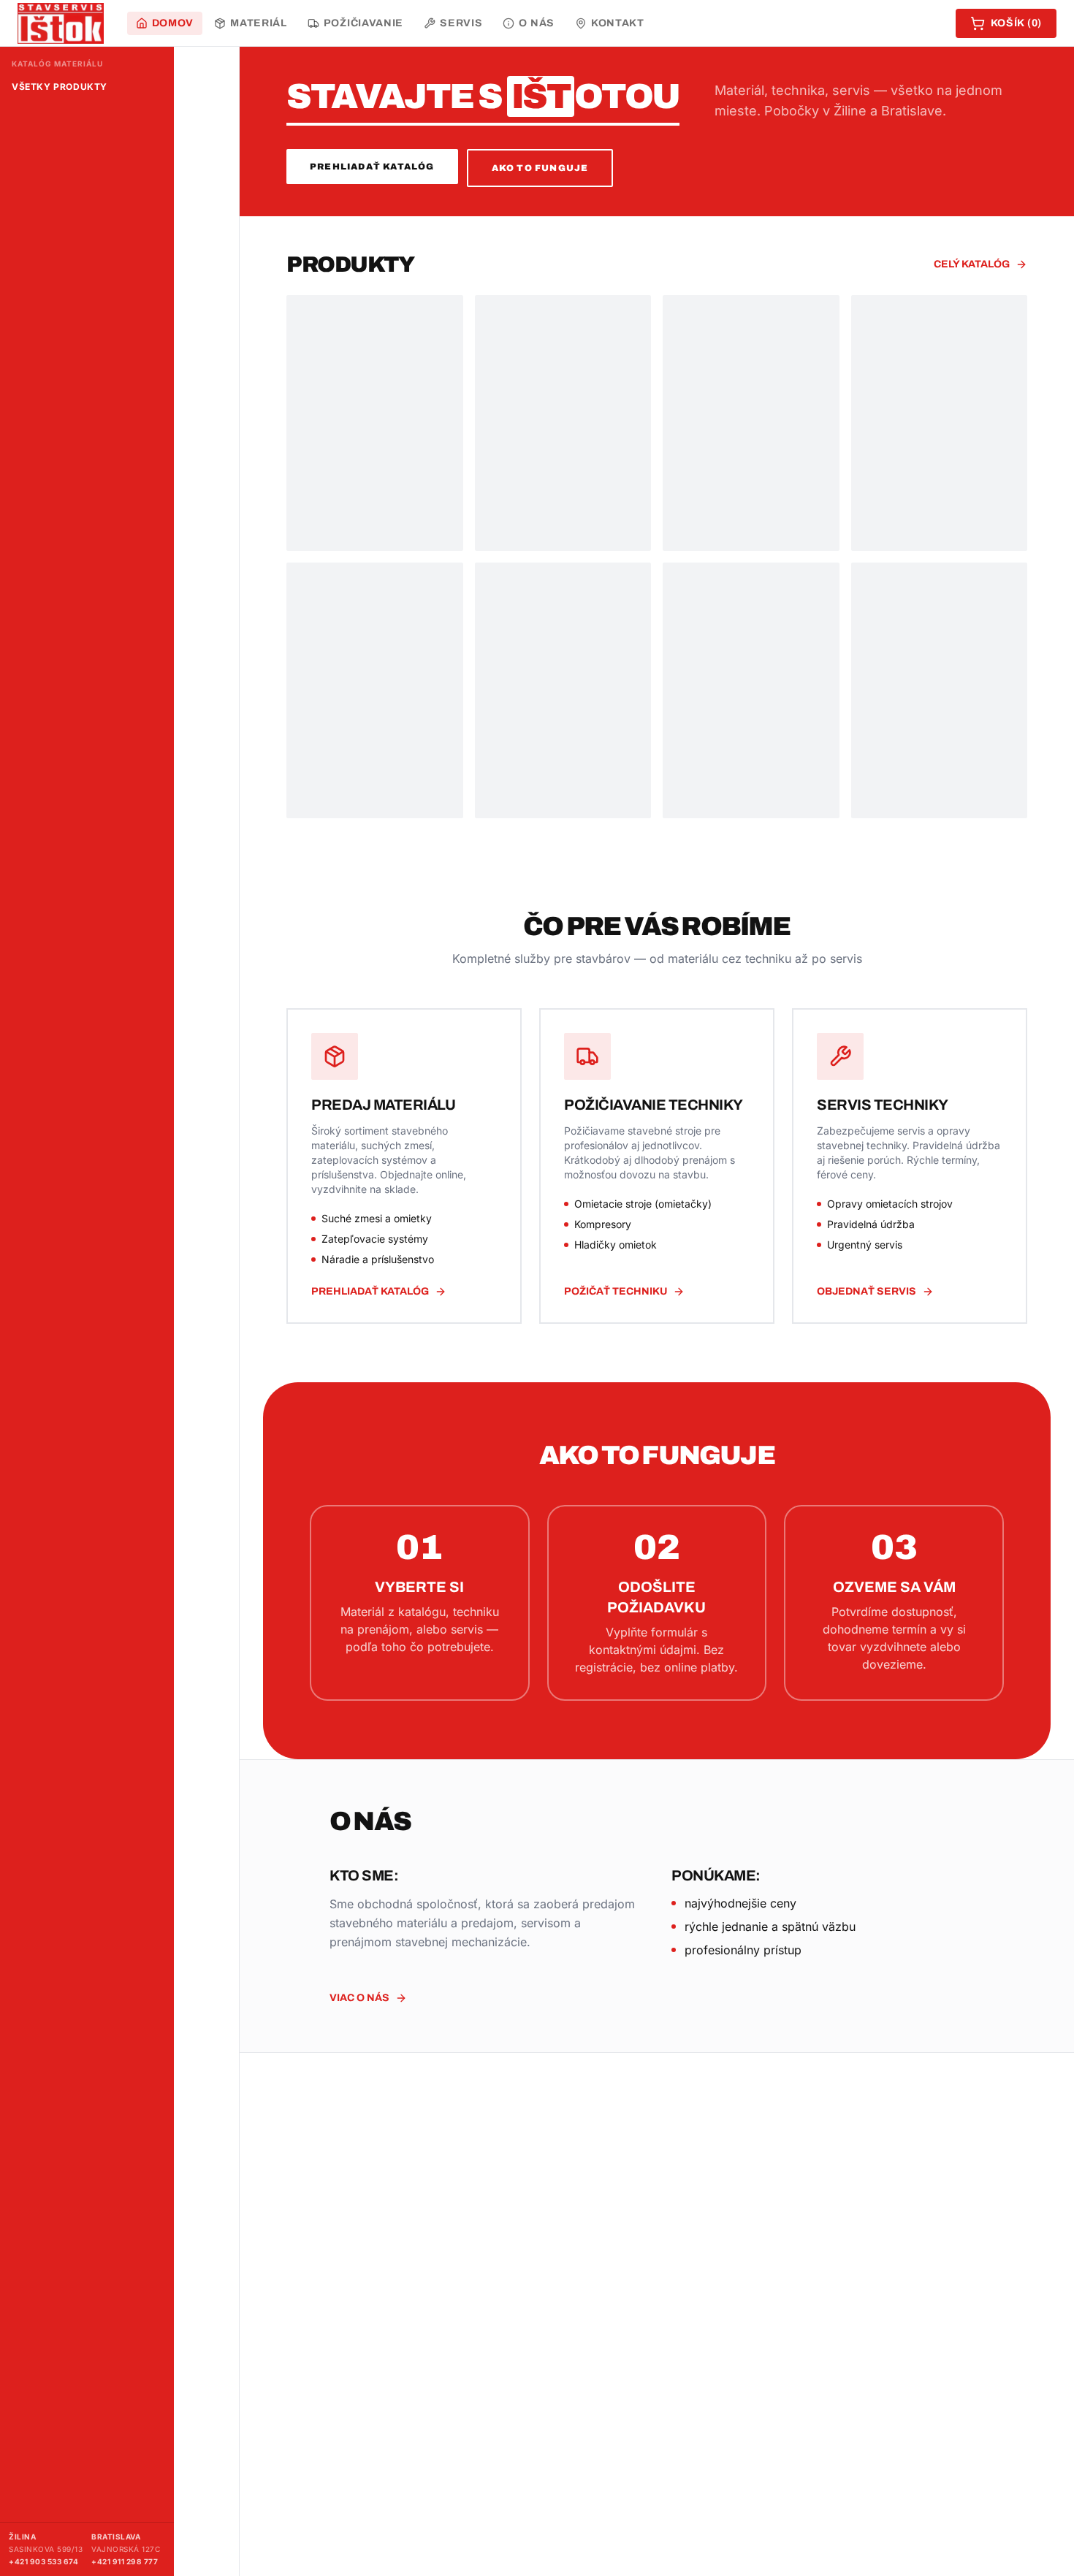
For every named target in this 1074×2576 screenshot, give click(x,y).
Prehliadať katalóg (372, 167)
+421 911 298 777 (125, 2561)
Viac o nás (359, 1998)
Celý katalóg (972, 264)
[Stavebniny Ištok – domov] (61, 23)
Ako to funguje (540, 168)
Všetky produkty (60, 87)
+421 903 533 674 (43, 2561)
